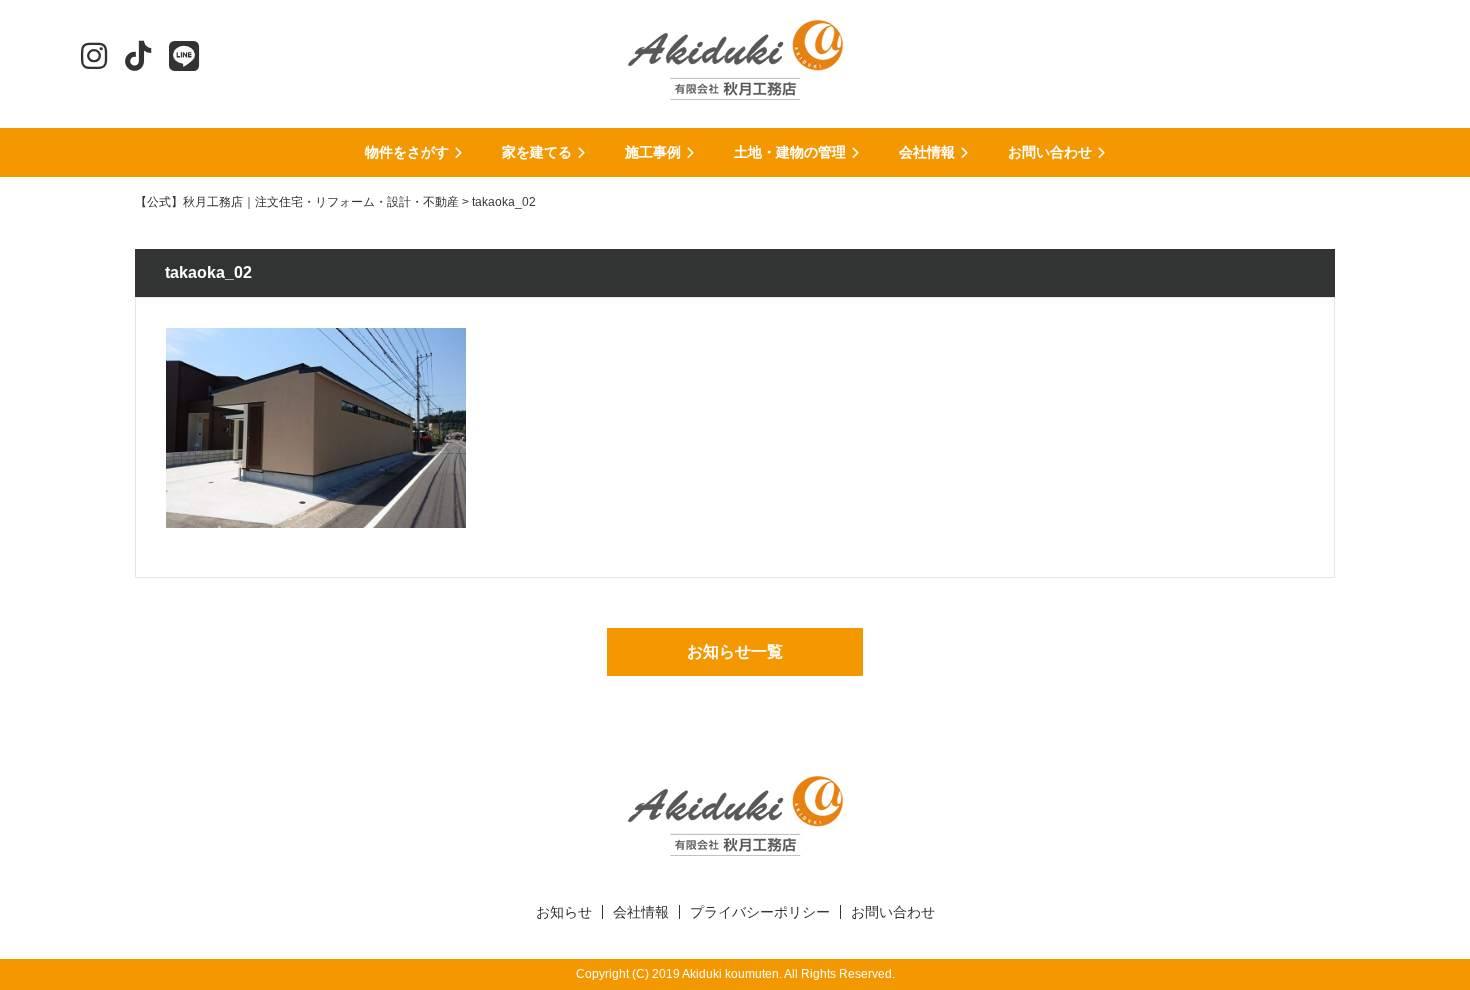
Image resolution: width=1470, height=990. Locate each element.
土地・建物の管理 (790, 152)
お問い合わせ (1050, 152)
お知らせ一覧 (735, 651)
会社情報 (927, 152)
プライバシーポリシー (760, 912)
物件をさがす (407, 152)
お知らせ (564, 912)
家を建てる (537, 152)
